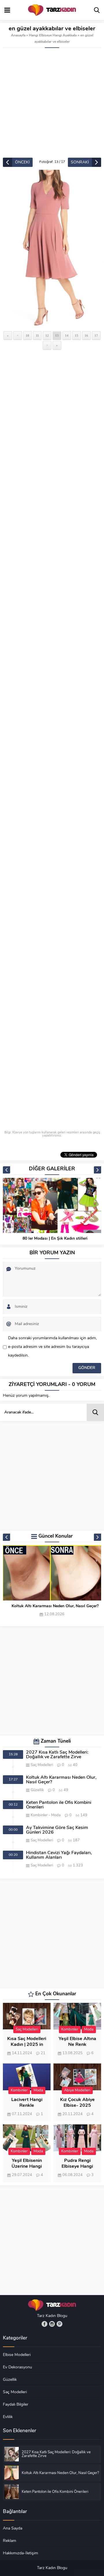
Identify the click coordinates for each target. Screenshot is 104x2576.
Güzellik (37, 1790)
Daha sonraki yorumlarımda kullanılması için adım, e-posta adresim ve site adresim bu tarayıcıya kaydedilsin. (52, 1347)
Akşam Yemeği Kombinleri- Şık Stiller (55, 1239)
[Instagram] (52, 2324)
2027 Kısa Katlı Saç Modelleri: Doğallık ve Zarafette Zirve (57, 1755)
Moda (56, 1815)
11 (37, 336)
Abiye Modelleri (77, 2090)
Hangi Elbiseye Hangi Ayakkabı (53, 36)
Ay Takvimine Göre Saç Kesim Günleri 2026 (57, 1830)
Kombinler (39, 1815)
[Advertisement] (52, 103)
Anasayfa (18, 36)
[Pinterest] (60, 2324)
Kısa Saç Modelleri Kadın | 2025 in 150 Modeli (27, 2045)
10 (27, 336)
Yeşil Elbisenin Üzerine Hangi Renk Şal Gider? (27, 2167)
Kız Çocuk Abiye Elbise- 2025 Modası (77, 2106)
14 (67, 336)
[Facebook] (44, 2324)
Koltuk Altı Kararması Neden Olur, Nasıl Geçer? (61, 1780)
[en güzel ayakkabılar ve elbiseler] (52, 249)
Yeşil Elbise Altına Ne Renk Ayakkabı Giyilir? (77, 2045)
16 (86, 336)
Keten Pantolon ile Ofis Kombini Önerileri (55, 1606)
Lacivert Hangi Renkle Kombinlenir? (27, 2106)
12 (47, 336)
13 (57, 336)
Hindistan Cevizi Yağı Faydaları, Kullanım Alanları (59, 1855)
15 (77, 336)
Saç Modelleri (42, 1765)
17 (96, 336)
